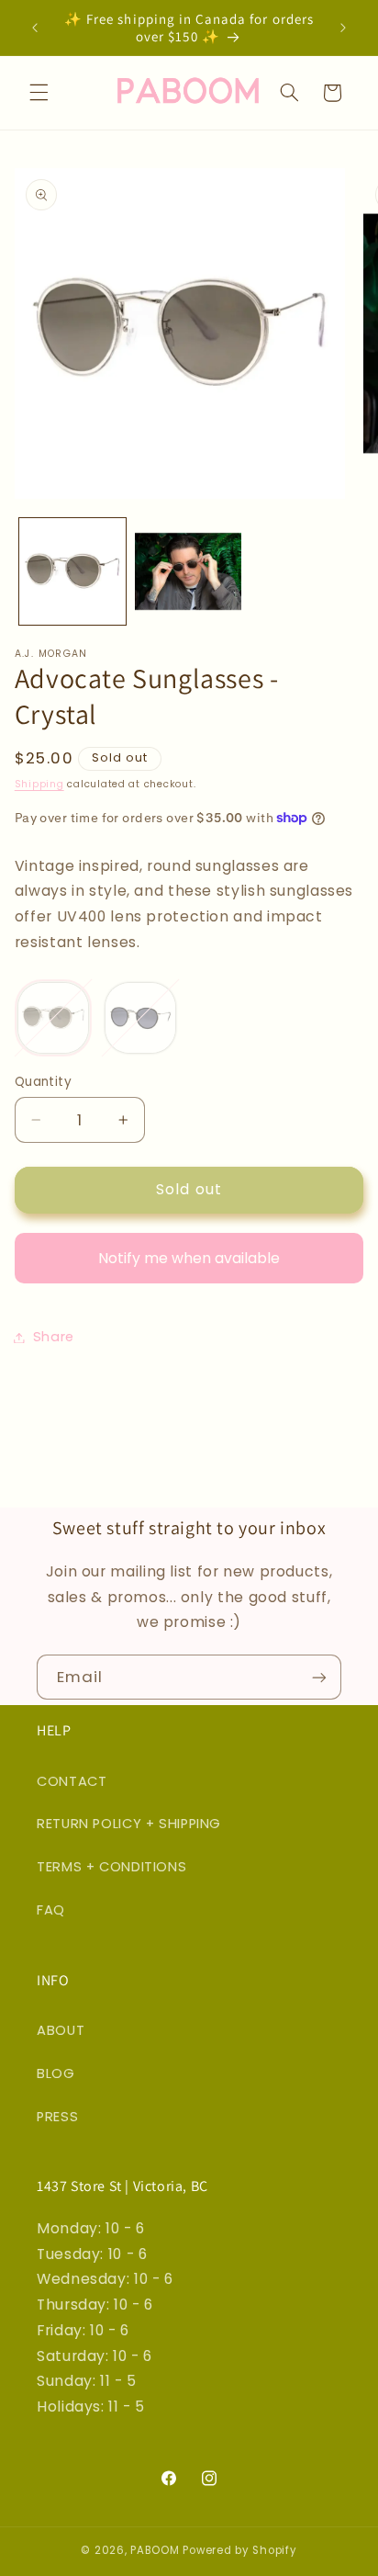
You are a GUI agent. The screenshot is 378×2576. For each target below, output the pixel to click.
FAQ (51, 1910)
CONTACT (72, 1781)
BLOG (56, 2073)
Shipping (39, 784)
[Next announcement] (343, 28)
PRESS (57, 2117)
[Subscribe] (319, 1677)
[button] (39, 93)
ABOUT (61, 2030)
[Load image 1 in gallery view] (72, 571)
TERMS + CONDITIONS (111, 1867)
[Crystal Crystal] (53, 1018)
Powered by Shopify (239, 2550)
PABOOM (155, 2550)
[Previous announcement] (35, 28)
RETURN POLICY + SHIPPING (129, 1824)
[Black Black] (140, 1018)
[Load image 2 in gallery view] (188, 571)
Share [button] (54, 1337)
